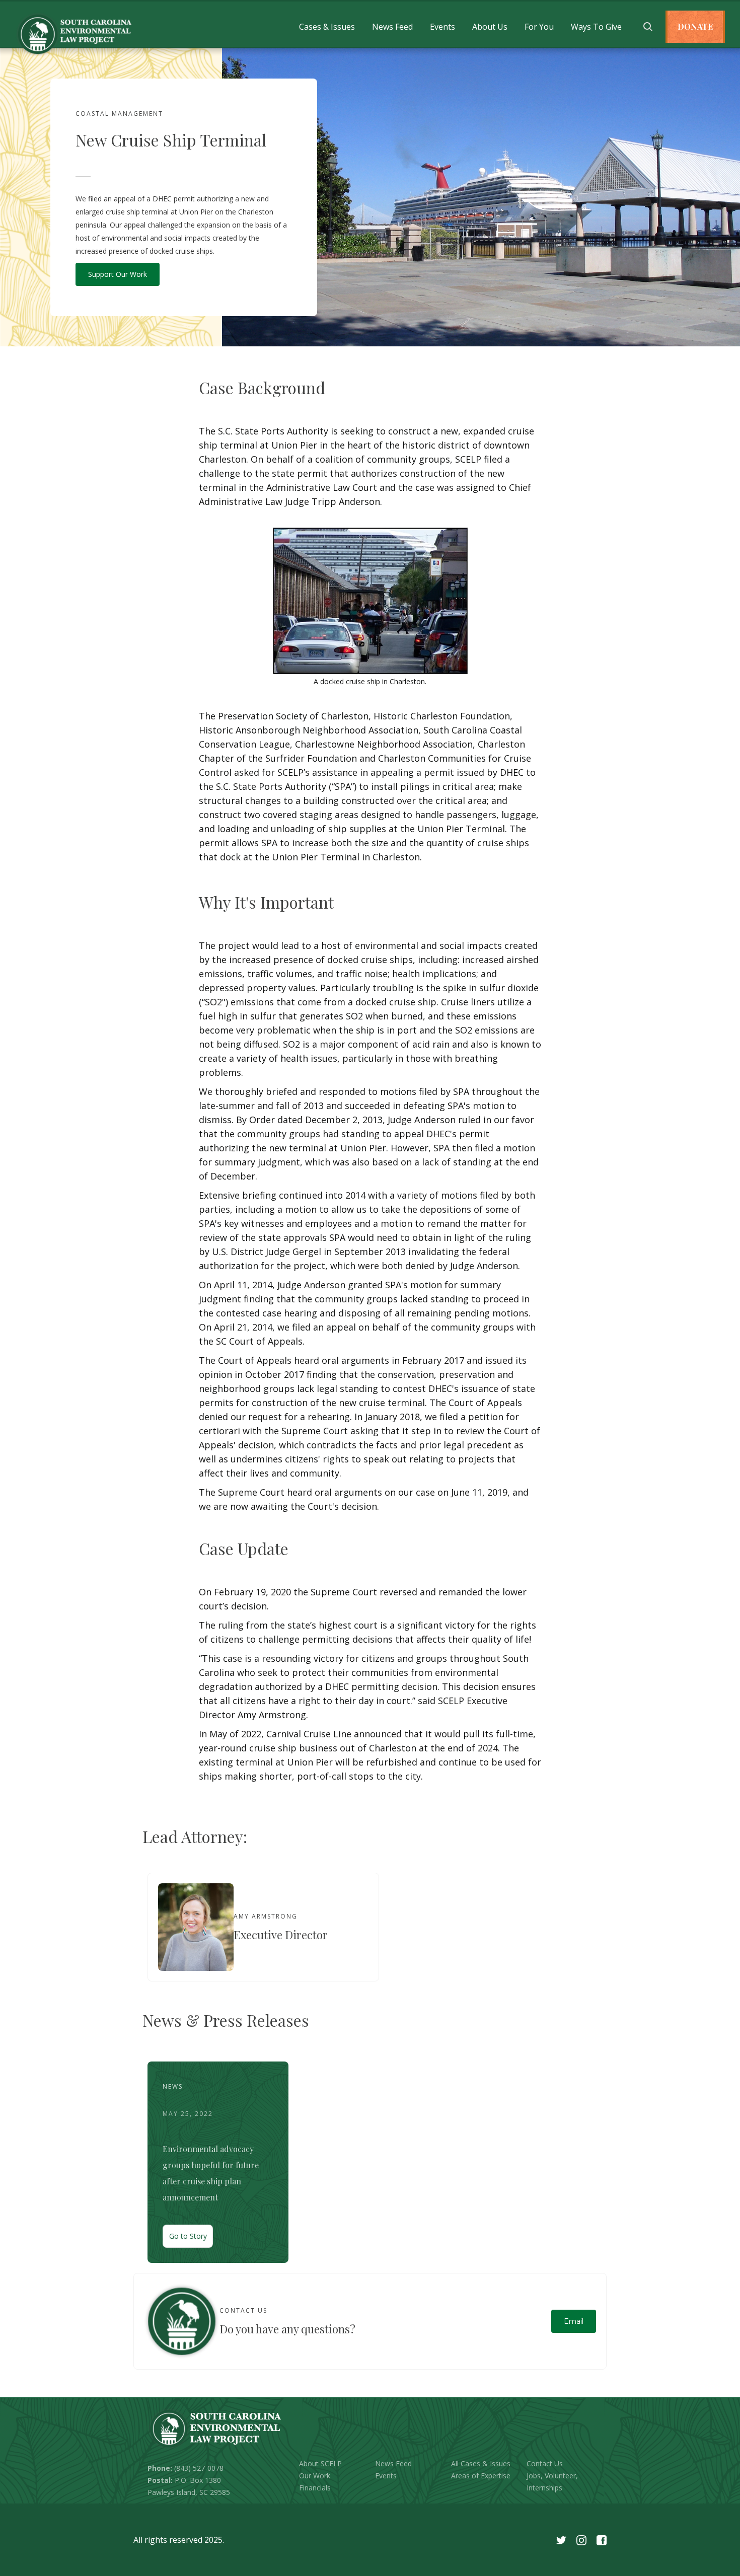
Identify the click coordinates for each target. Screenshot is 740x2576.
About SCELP (320, 2463)
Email (574, 2321)
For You (539, 27)
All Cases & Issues (481, 2463)
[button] (327, 27)
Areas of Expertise (481, 2476)
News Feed (392, 27)
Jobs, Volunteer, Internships (552, 2482)
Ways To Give (596, 27)
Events (442, 27)
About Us (490, 27)
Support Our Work (118, 274)
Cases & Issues (327, 27)
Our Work (315, 2476)
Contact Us (545, 2463)
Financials (315, 2488)
